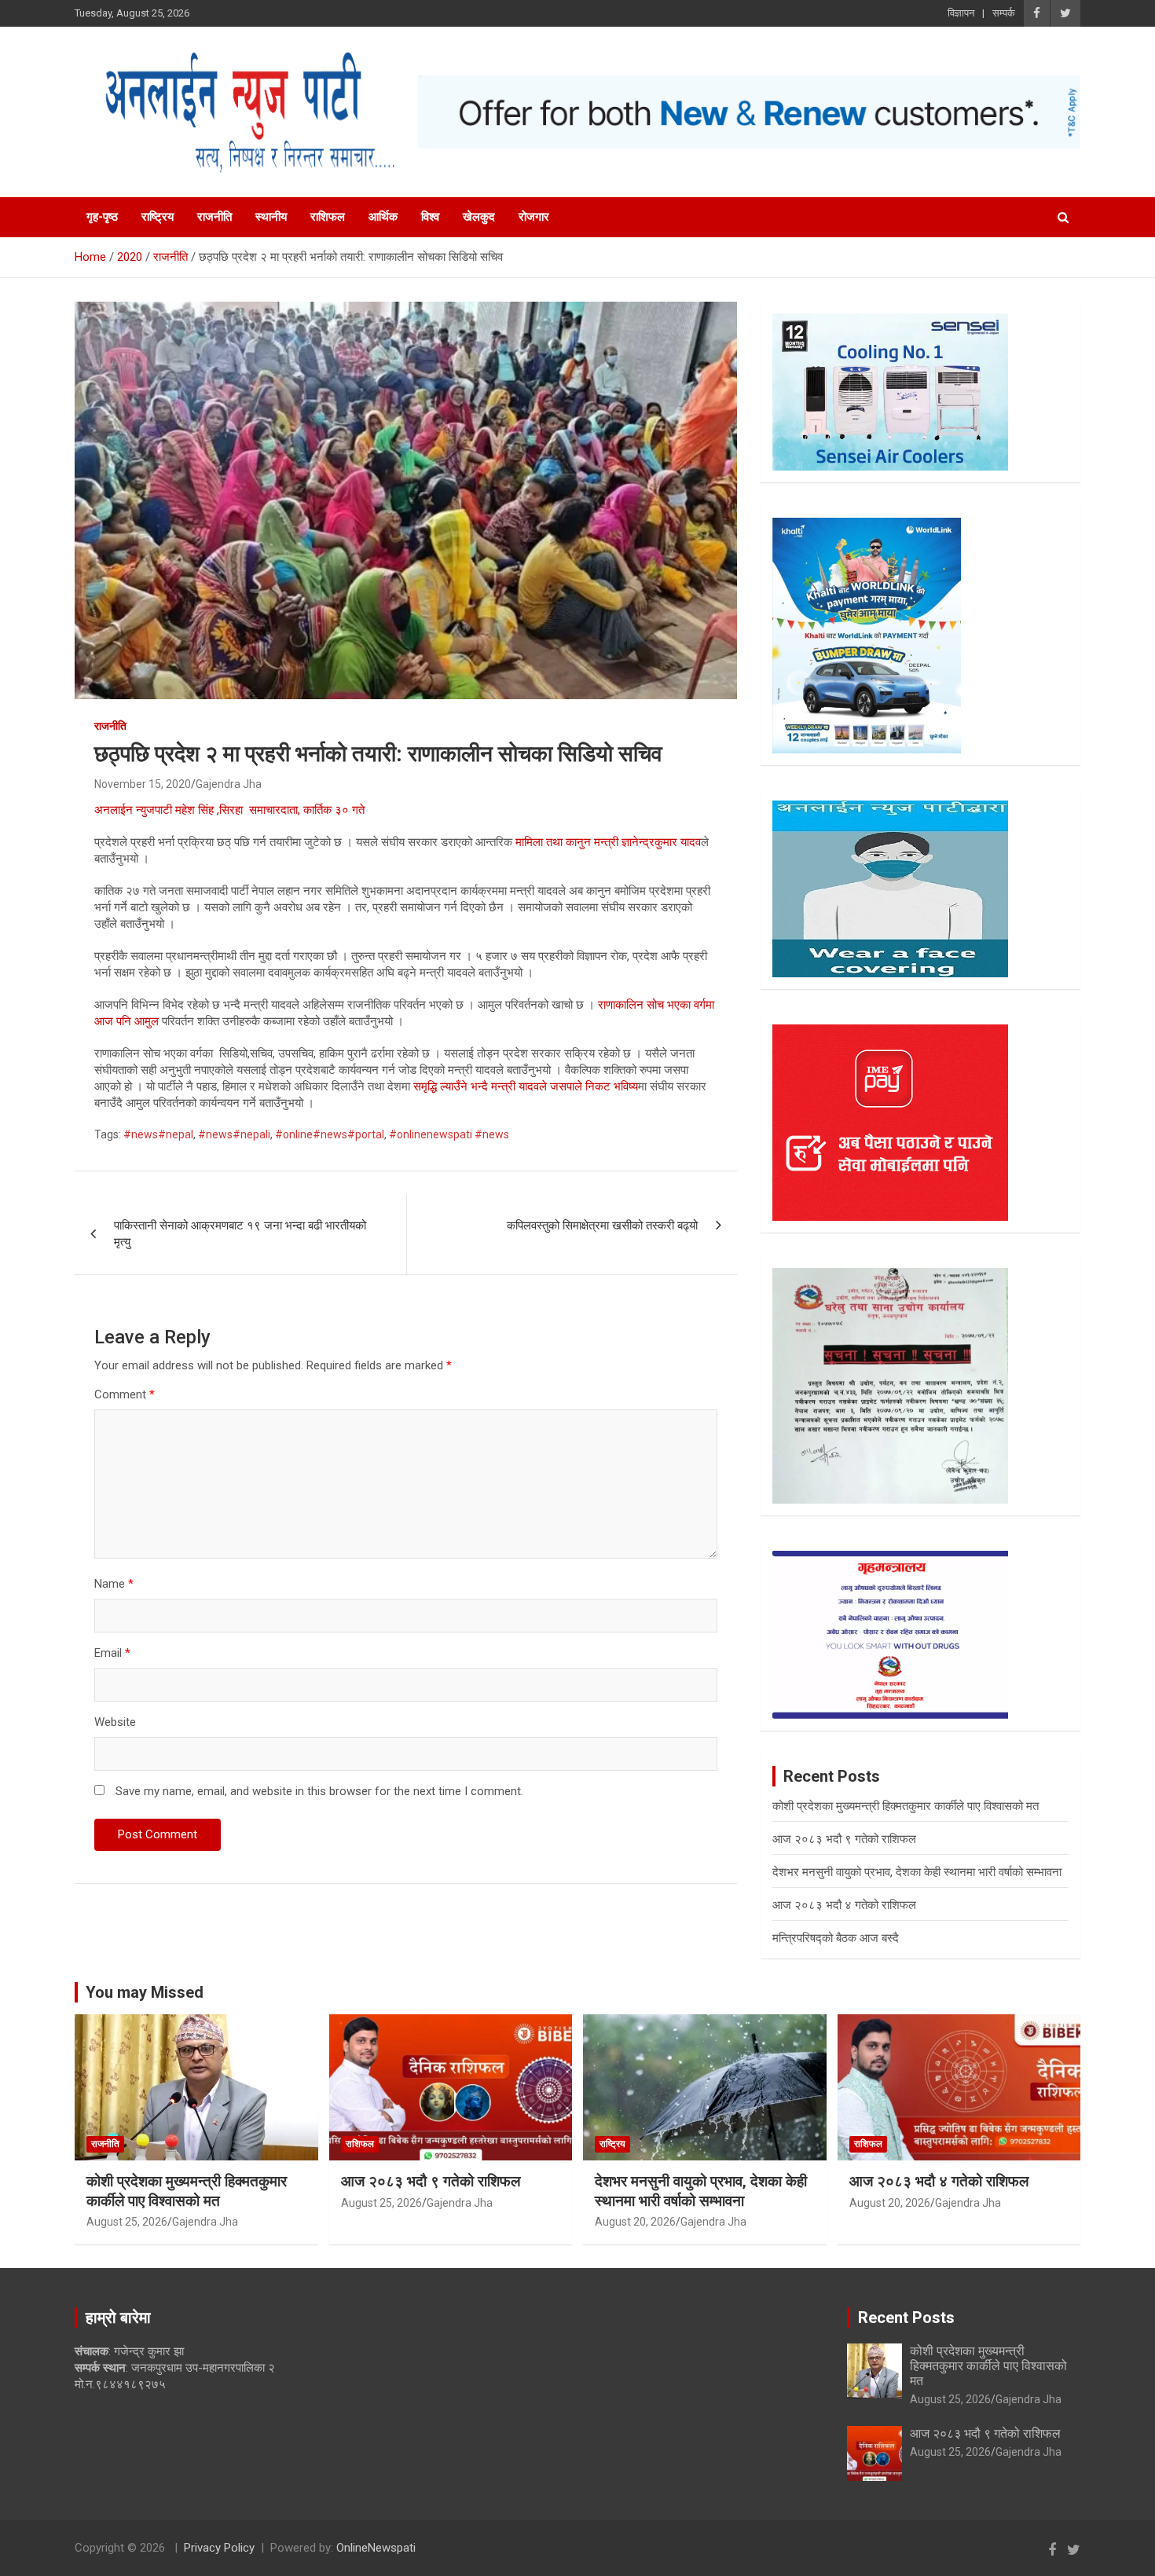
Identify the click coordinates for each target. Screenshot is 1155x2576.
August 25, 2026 (127, 2222)
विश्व (430, 217)
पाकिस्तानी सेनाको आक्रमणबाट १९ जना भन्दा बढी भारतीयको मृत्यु (240, 1234)
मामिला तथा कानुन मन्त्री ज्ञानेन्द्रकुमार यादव (608, 842)
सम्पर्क (1004, 13)
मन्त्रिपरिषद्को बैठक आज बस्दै (836, 1938)
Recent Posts (906, 2318)
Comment (125, 1394)
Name (114, 1584)
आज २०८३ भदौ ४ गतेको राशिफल (844, 1905)
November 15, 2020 (143, 784)
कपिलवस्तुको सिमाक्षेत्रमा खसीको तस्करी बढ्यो (602, 1226)
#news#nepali (234, 1134)
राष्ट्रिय (158, 217)
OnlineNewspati (376, 2548)
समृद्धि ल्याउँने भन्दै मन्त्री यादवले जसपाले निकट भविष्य (526, 1086)
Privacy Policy (219, 2548)
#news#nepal (158, 1134)
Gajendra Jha (229, 784)
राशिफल (328, 217)
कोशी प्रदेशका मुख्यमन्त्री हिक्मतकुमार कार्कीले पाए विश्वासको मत (906, 1806)
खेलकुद (479, 217)
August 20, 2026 (635, 2222)
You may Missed (145, 1992)
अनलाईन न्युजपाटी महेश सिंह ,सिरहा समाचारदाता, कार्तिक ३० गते (229, 810)
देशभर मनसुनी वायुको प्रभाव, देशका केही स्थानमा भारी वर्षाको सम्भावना (917, 1872)
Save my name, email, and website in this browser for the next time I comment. (319, 1791)
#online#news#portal (330, 1134)
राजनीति (214, 217)
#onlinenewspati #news (449, 1134)
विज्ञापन (961, 13)
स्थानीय (271, 217)
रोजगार (534, 217)
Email (112, 1653)
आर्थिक (383, 217)
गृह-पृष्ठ (102, 217)
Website (115, 1722)
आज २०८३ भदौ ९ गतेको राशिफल (844, 1839)
